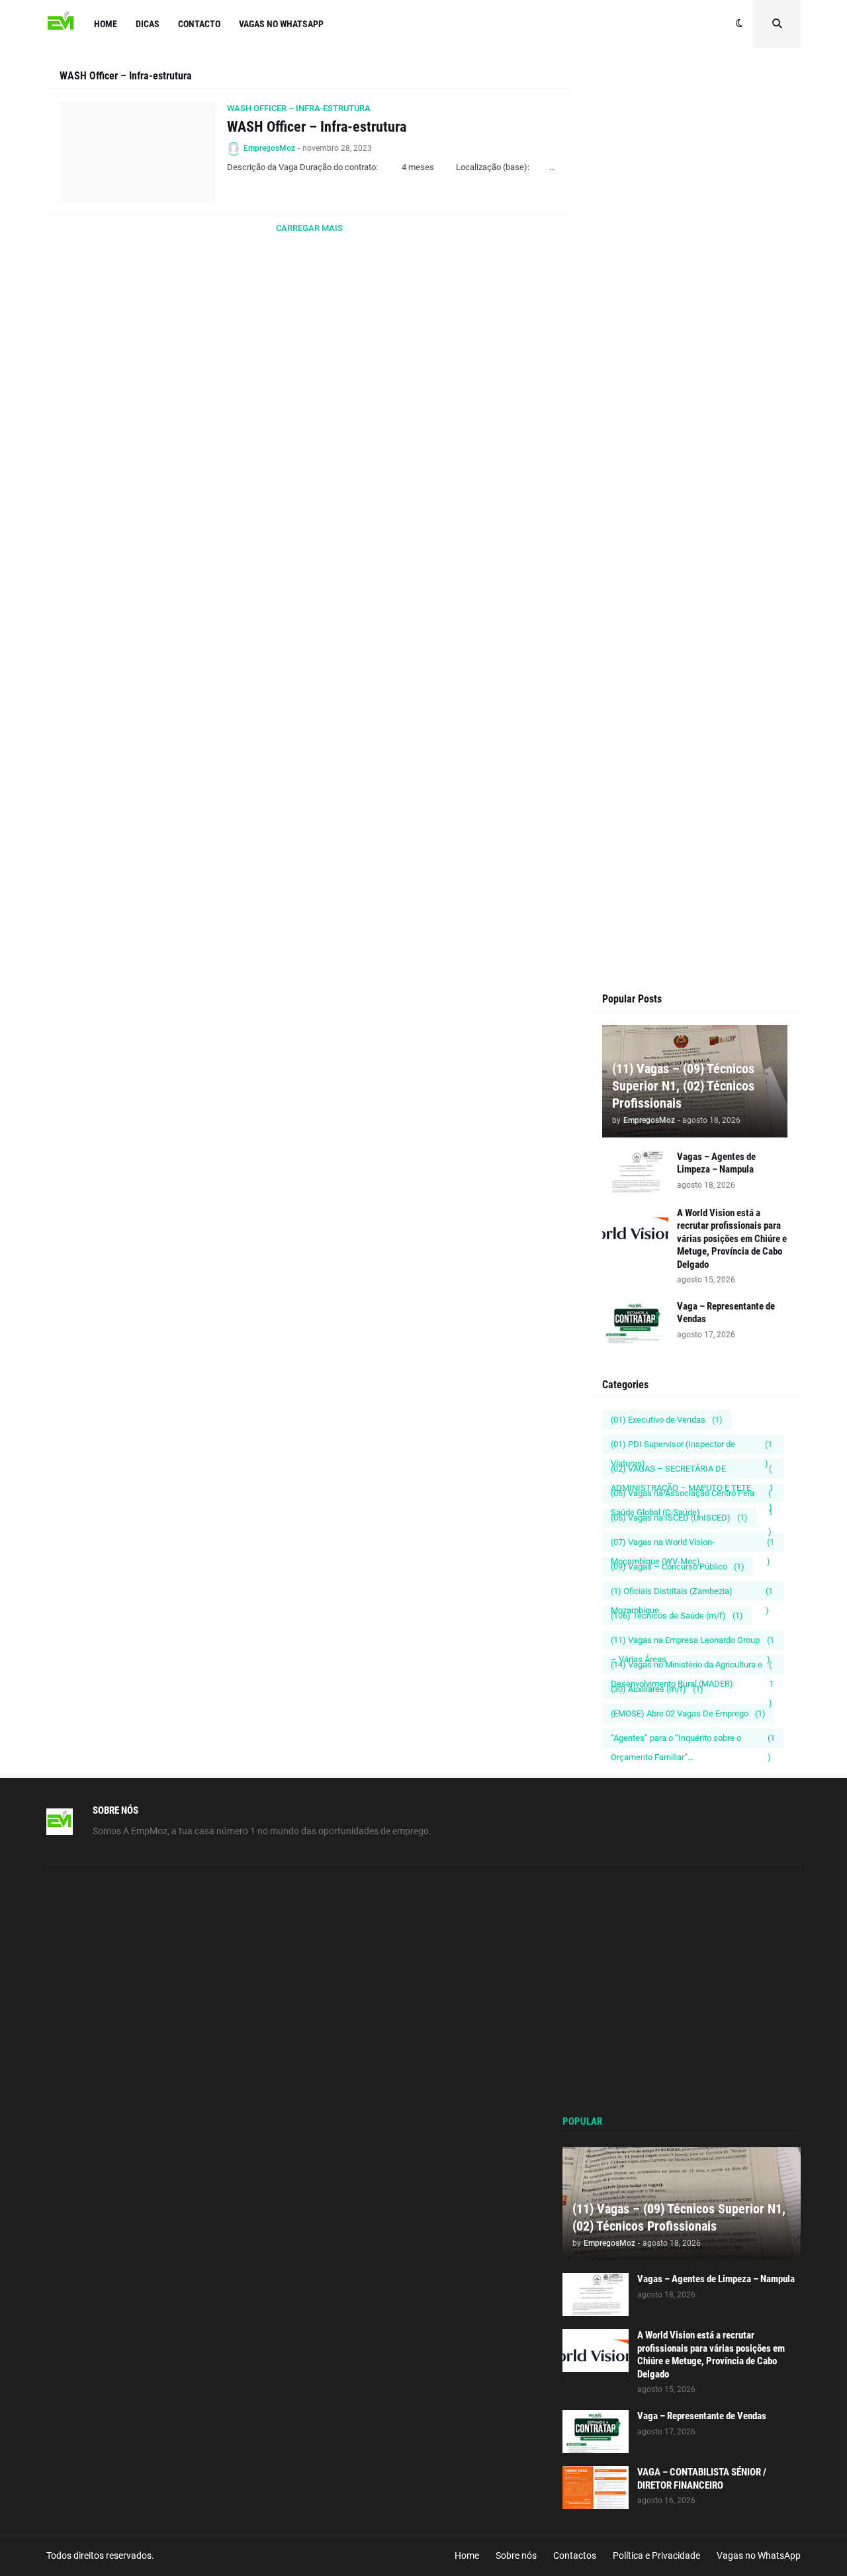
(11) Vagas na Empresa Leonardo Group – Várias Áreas (692, 1642)
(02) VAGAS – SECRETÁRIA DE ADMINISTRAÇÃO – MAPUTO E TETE (692, 1471)
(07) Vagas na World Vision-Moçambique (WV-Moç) (692, 1544)
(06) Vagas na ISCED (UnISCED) (679, 1518)
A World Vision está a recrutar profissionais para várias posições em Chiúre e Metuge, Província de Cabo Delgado (732, 1239)
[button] (739, 24)
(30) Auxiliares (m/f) (657, 1689)
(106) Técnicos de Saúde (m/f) (677, 1616)
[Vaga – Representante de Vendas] (635, 1322)
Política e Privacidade (656, 2555)
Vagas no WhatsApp (759, 2555)
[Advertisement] (695, 319)
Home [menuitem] (106, 24)
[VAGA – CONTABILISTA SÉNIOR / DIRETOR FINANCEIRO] (596, 2488)
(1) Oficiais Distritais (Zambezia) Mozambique (692, 1593)
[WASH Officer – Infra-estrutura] (137, 152)
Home (467, 2555)
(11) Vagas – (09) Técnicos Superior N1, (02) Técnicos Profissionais (683, 1086)
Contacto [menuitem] (199, 24)
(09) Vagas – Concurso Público (678, 1567)
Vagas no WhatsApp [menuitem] (281, 24)
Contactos (575, 2555)
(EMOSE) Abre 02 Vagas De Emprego (688, 1713)
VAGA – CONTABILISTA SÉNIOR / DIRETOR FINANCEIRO (702, 2479)
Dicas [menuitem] (148, 24)
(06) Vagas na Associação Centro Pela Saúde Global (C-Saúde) (692, 1495)
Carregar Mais (309, 228)
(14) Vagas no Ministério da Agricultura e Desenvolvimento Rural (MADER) (692, 1667)
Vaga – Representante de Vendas (726, 1313)
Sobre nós (516, 2555)
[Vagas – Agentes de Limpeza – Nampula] (635, 1172)
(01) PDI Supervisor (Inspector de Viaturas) (691, 1446)
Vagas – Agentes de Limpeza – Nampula (716, 1163)
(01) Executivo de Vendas (667, 1420)
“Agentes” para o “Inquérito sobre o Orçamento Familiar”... (693, 1740)
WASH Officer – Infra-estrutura (317, 127)
